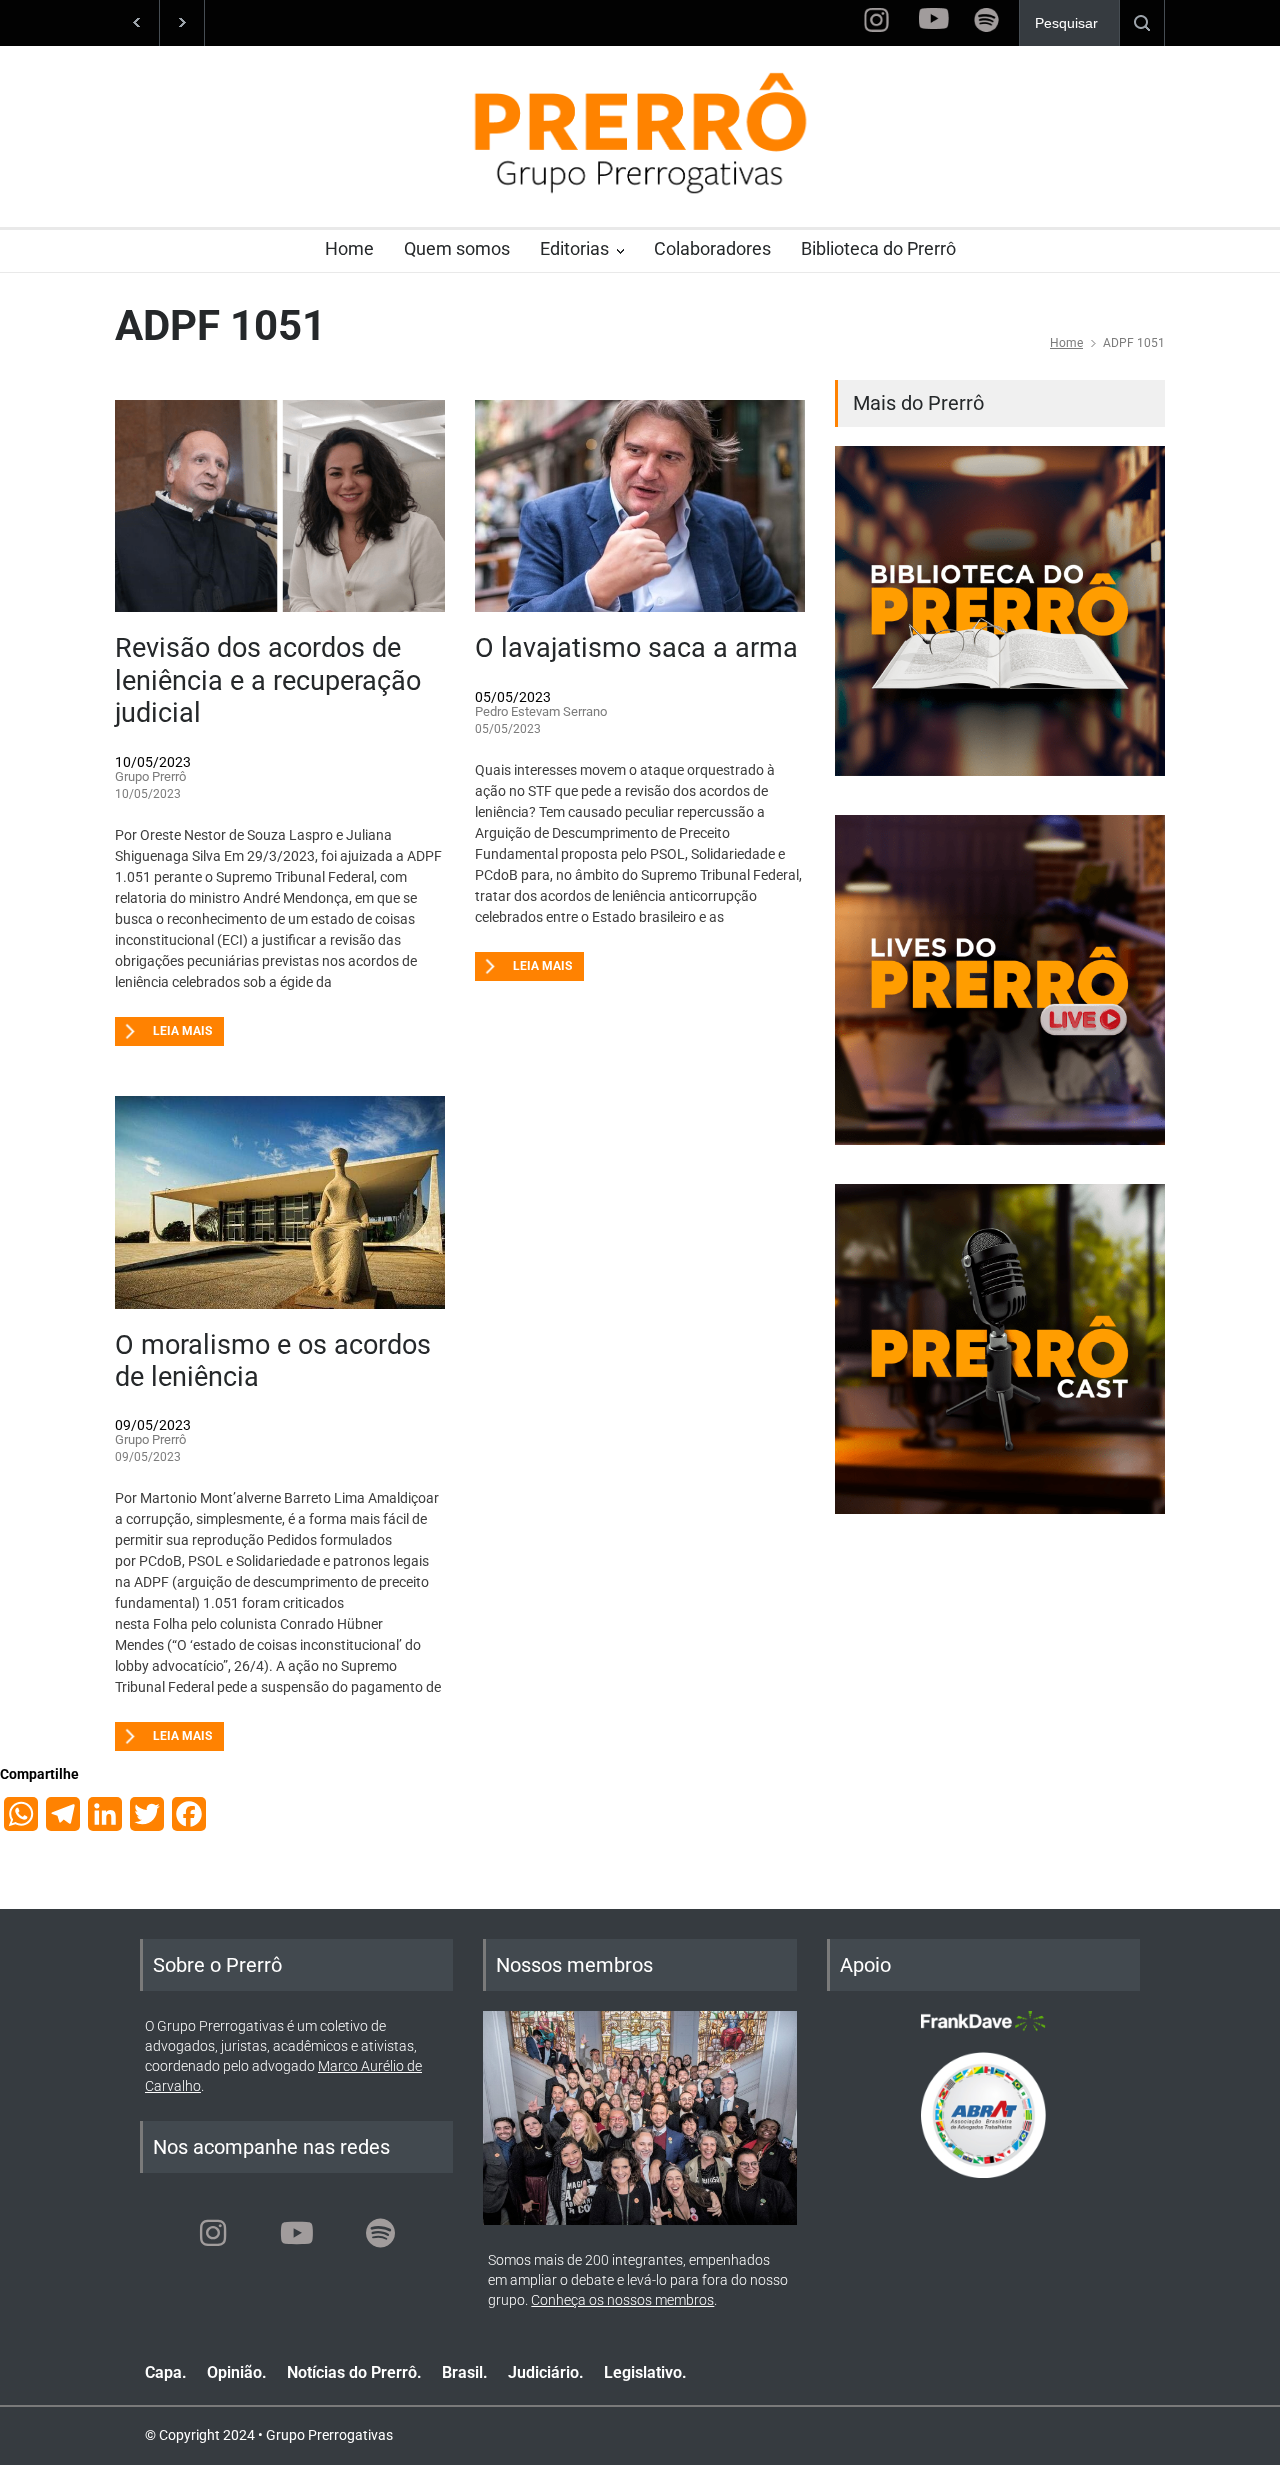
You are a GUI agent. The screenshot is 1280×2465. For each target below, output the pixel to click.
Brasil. (465, 2372)
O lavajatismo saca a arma (636, 648)
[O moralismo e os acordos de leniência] (280, 1202)
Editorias (574, 248)
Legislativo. (645, 2372)
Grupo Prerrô (150, 776)
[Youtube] (297, 2233)
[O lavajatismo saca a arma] (640, 506)
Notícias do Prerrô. (354, 2372)
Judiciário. (546, 2372)
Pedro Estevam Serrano (541, 711)
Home (349, 248)
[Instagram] (213, 2233)
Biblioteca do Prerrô (878, 248)
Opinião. (237, 2372)
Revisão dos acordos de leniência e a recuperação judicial (268, 680)
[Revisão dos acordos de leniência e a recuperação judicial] (280, 506)
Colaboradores (712, 248)
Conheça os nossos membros (622, 2300)
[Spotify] (381, 2233)
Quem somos (457, 248)
